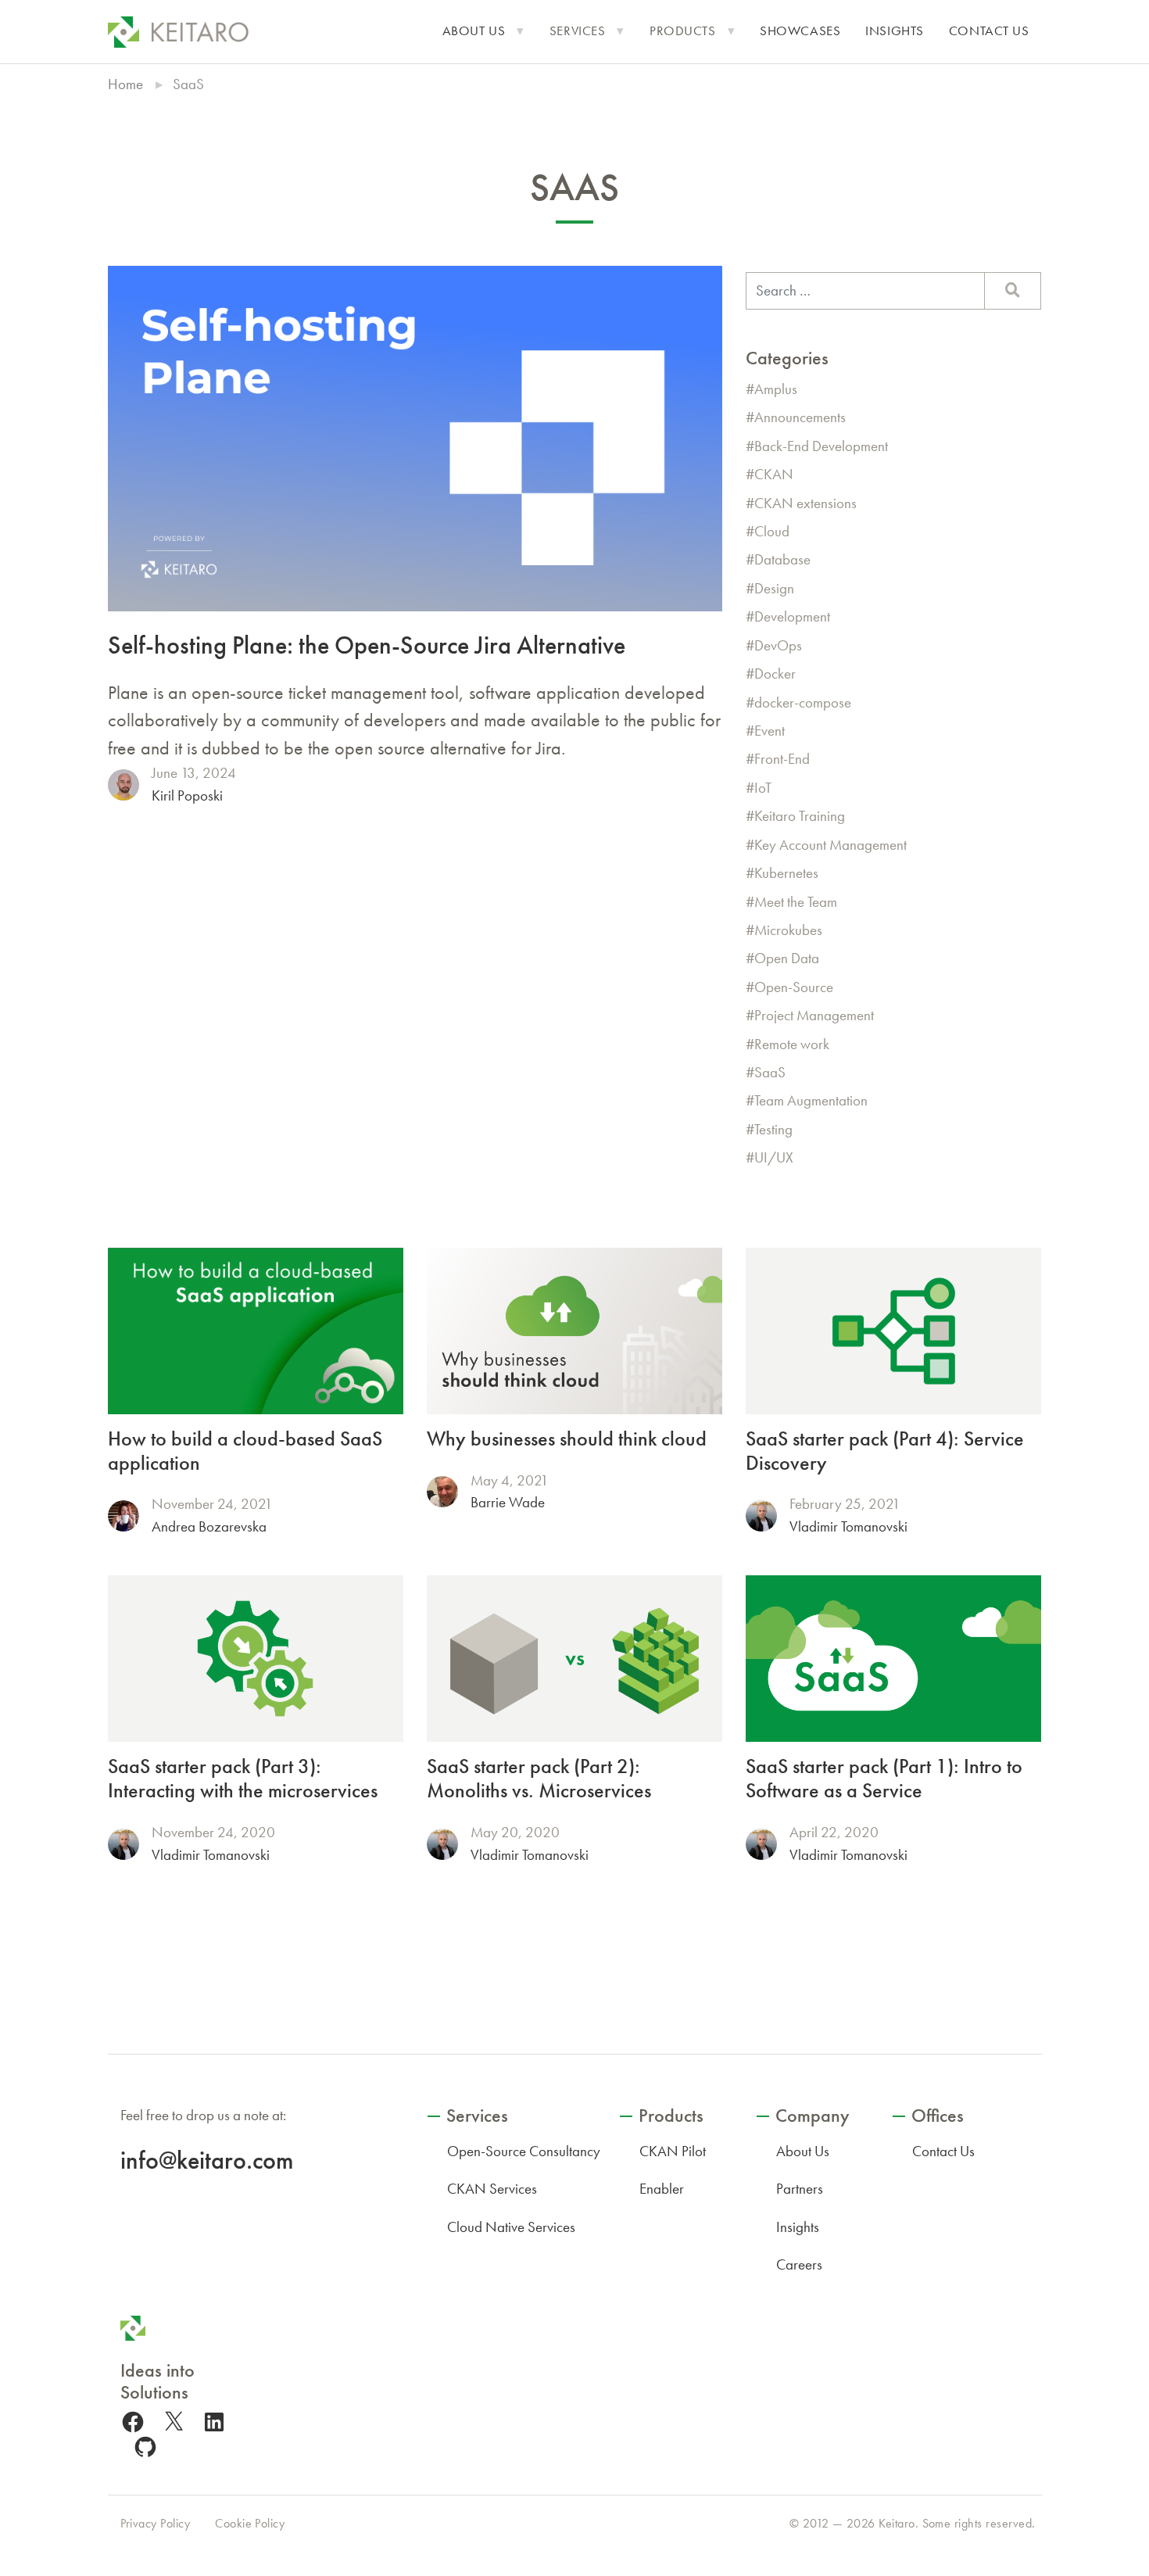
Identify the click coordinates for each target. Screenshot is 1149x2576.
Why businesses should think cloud (567, 1439)
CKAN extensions (805, 503)
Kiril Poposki (187, 795)
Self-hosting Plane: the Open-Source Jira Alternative (367, 645)
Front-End (782, 759)
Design (774, 588)
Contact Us (989, 31)
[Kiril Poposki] (123, 785)
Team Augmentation (811, 1100)
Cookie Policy (250, 2523)
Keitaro (897, 2523)
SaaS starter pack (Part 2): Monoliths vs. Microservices (539, 1779)
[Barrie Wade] (442, 1492)
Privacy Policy (156, 2523)
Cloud (772, 531)
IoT (763, 788)
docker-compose (803, 702)
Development (792, 616)
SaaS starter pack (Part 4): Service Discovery (885, 1451)
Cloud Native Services (511, 2227)
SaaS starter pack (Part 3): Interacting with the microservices (243, 1779)
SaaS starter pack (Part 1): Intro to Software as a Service (884, 1779)
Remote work (792, 1044)
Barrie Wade (508, 1502)
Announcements (800, 417)
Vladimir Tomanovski (848, 1526)
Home (125, 84)
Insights (895, 31)
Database (782, 559)
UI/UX (774, 1157)
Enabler (662, 2189)
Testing (773, 1129)
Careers (799, 2264)
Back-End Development (821, 446)
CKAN (774, 474)
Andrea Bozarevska (209, 1526)
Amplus (776, 389)
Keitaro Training (800, 816)
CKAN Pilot (673, 2151)
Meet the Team (796, 902)
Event (770, 731)
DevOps (778, 645)
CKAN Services (492, 2189)
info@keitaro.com (207, 2160)
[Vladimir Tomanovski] (761, 1516)
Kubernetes (786, 873)
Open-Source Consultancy (524, 2151)
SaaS (770, 1072)
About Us (474, 31)
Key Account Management (830, 845)
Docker (775, 674)
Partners (800, 2189)
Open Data (787, 958)
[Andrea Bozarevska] (123, 1516)
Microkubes (788, 930)
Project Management (814, 1015)
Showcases (800, 31)
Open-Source (794, 987)
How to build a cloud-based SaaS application (245, 1451)
